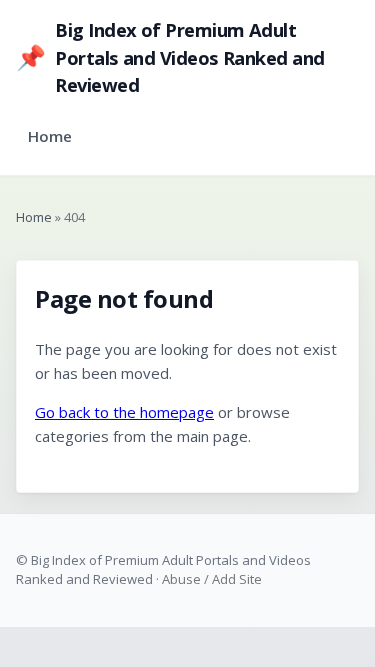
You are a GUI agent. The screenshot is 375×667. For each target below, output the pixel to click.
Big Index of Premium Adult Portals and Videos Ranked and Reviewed (170, 57)
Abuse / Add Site (212, 579)
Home (50, 136)
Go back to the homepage (124, 412)
